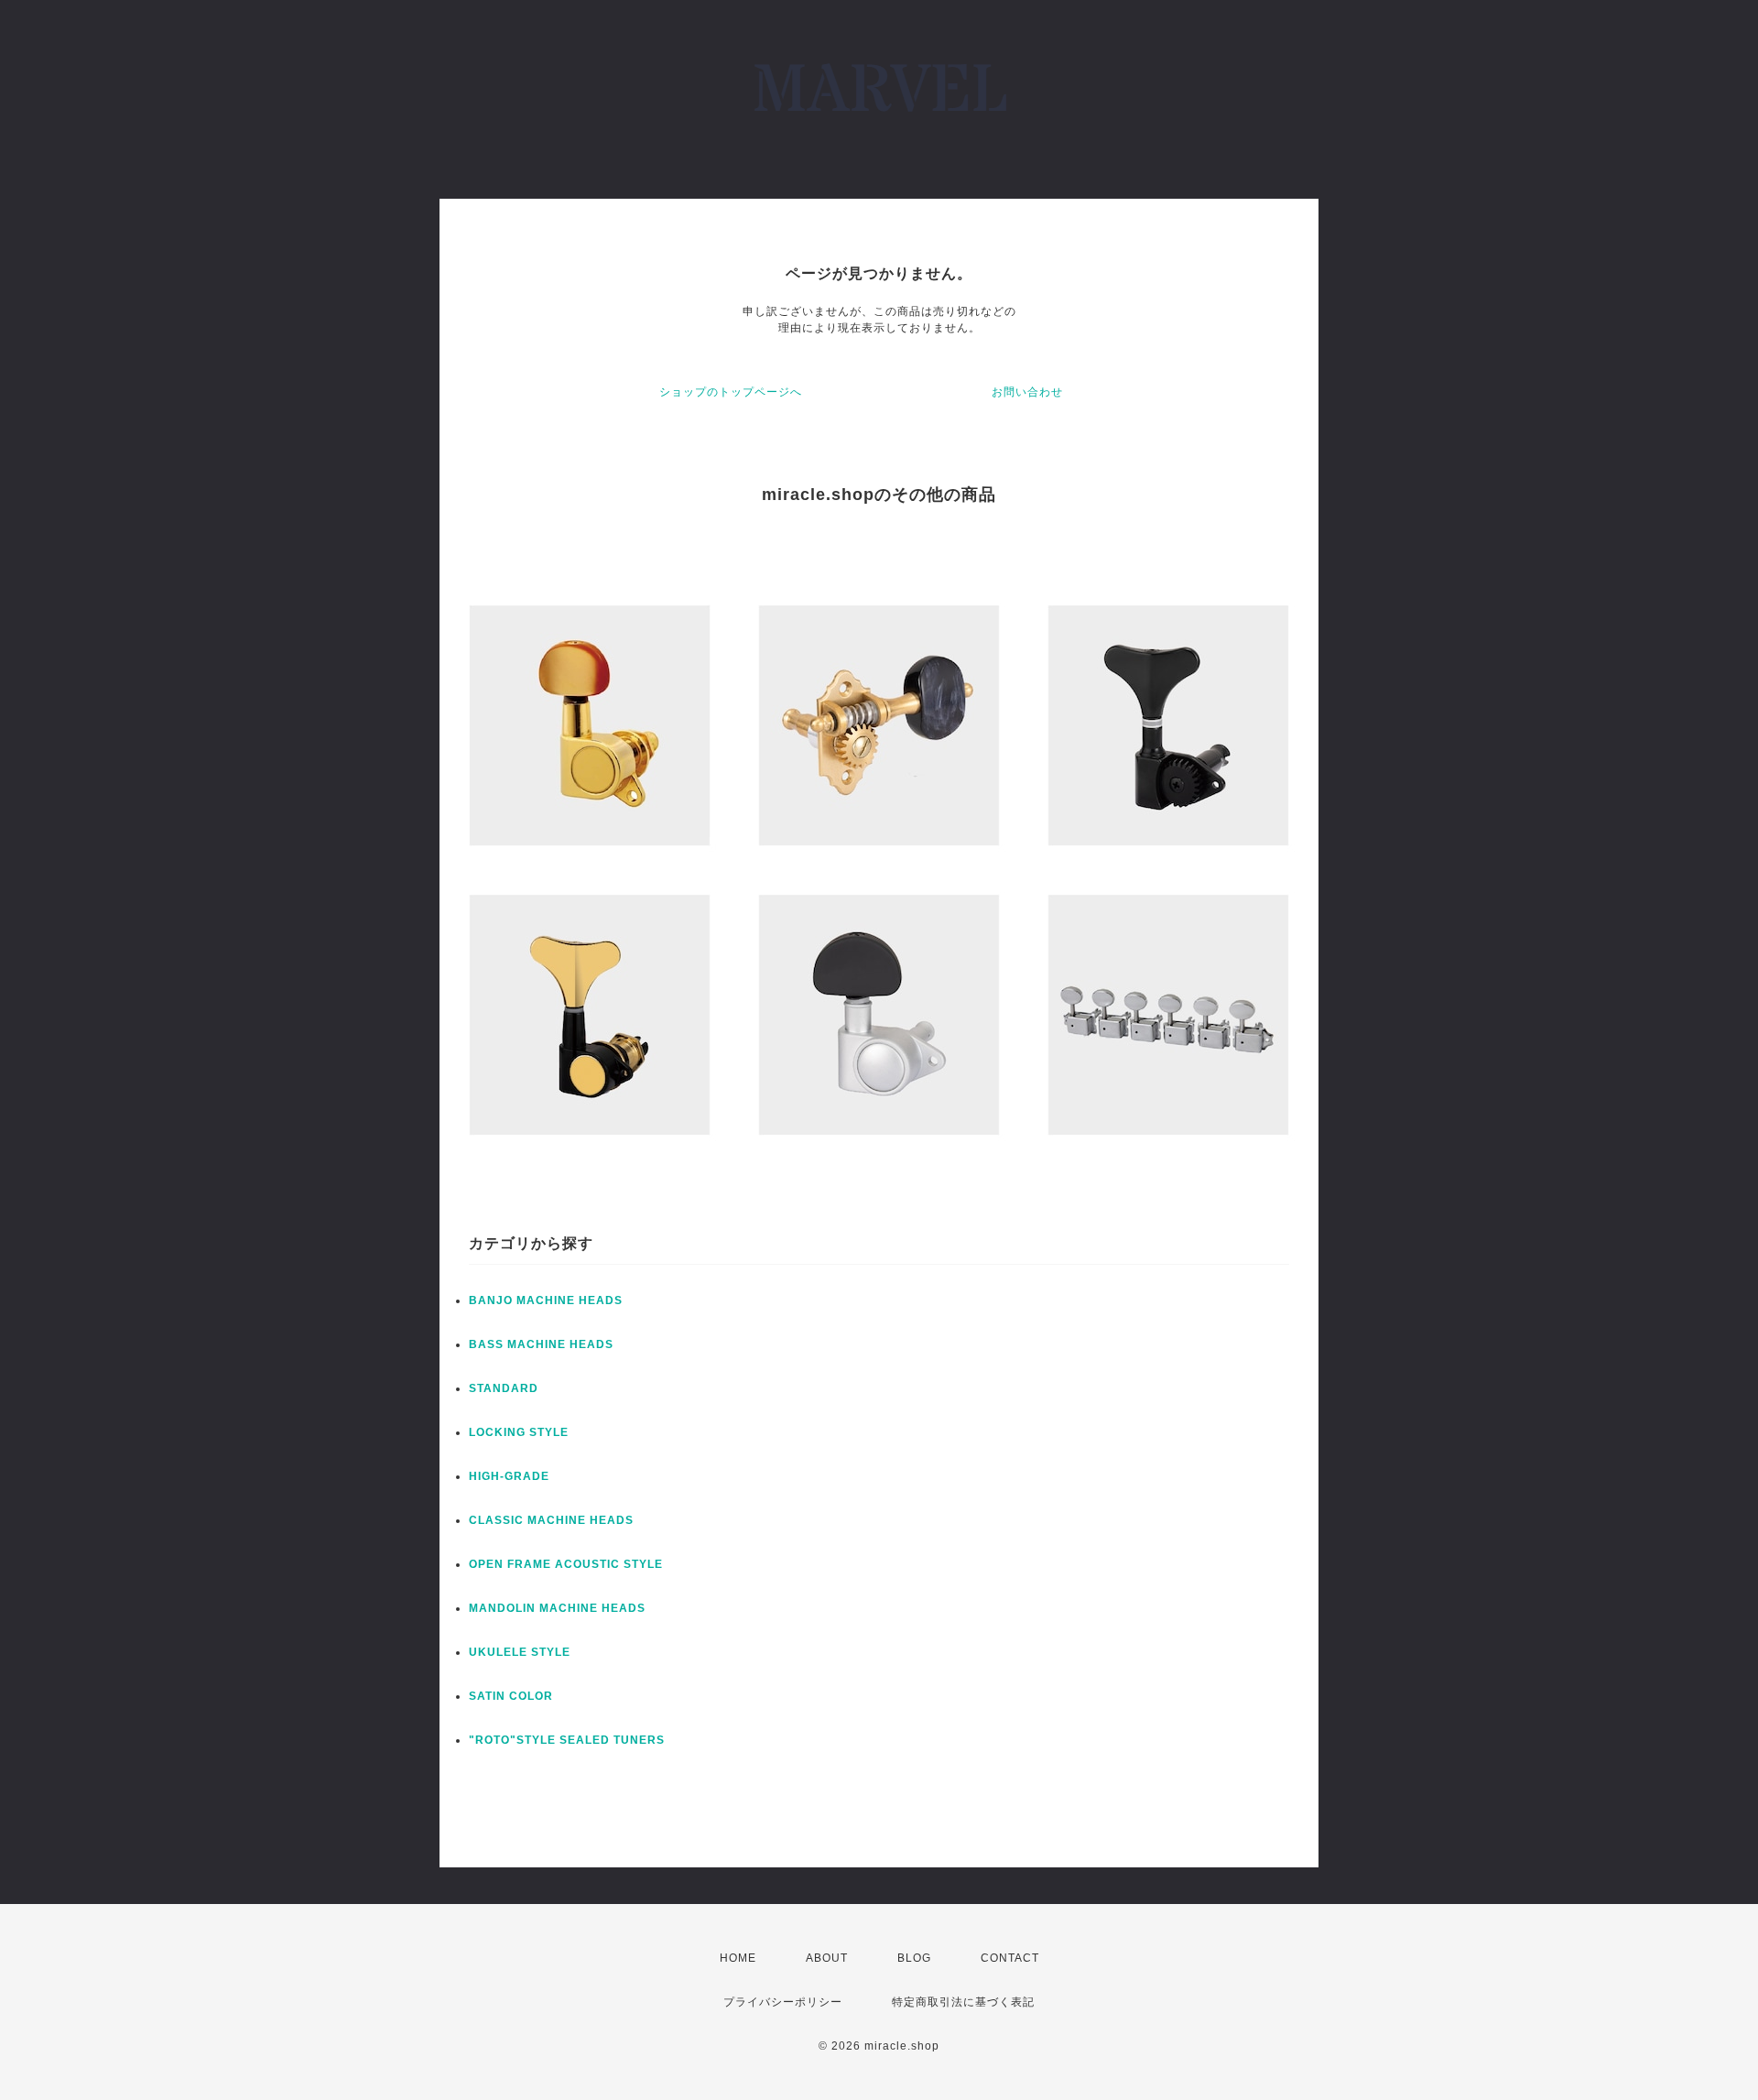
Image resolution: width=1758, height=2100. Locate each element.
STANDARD (504, 1388)
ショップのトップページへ (731, 392)
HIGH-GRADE (509, 1476)
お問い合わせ (1027, 392)
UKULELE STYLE (520, 1652)
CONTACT (1010, 1958)
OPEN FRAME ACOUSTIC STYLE (566, 1564)
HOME (738, 1958)
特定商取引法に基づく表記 (963, 2002)
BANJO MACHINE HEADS (546, 1300)
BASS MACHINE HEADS (541, 1344)
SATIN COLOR (511, 1696)
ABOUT (827, 1958)
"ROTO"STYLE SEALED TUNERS (567, 1740)
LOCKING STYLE (519, 1432)
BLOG (914, 1958)
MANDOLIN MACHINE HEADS (557, 1608)
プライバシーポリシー (783, 2002)
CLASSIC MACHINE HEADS (551, 1520)
